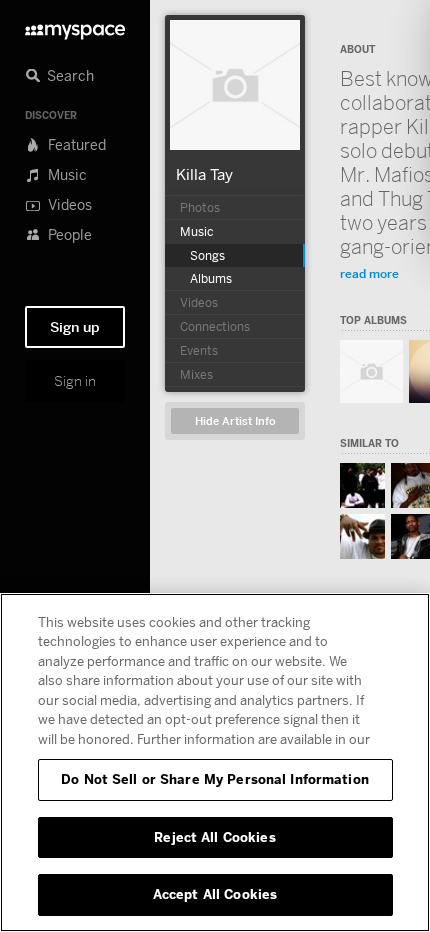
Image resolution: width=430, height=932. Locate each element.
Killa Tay (204, 174)
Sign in (75, 381)
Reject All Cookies (214, 837)
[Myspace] (75, 26)
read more (369, 273)
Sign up (75, 327)
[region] (215, 762)
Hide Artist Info (235, 421)
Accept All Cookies (215, 894)
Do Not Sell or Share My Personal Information (215, 779)
